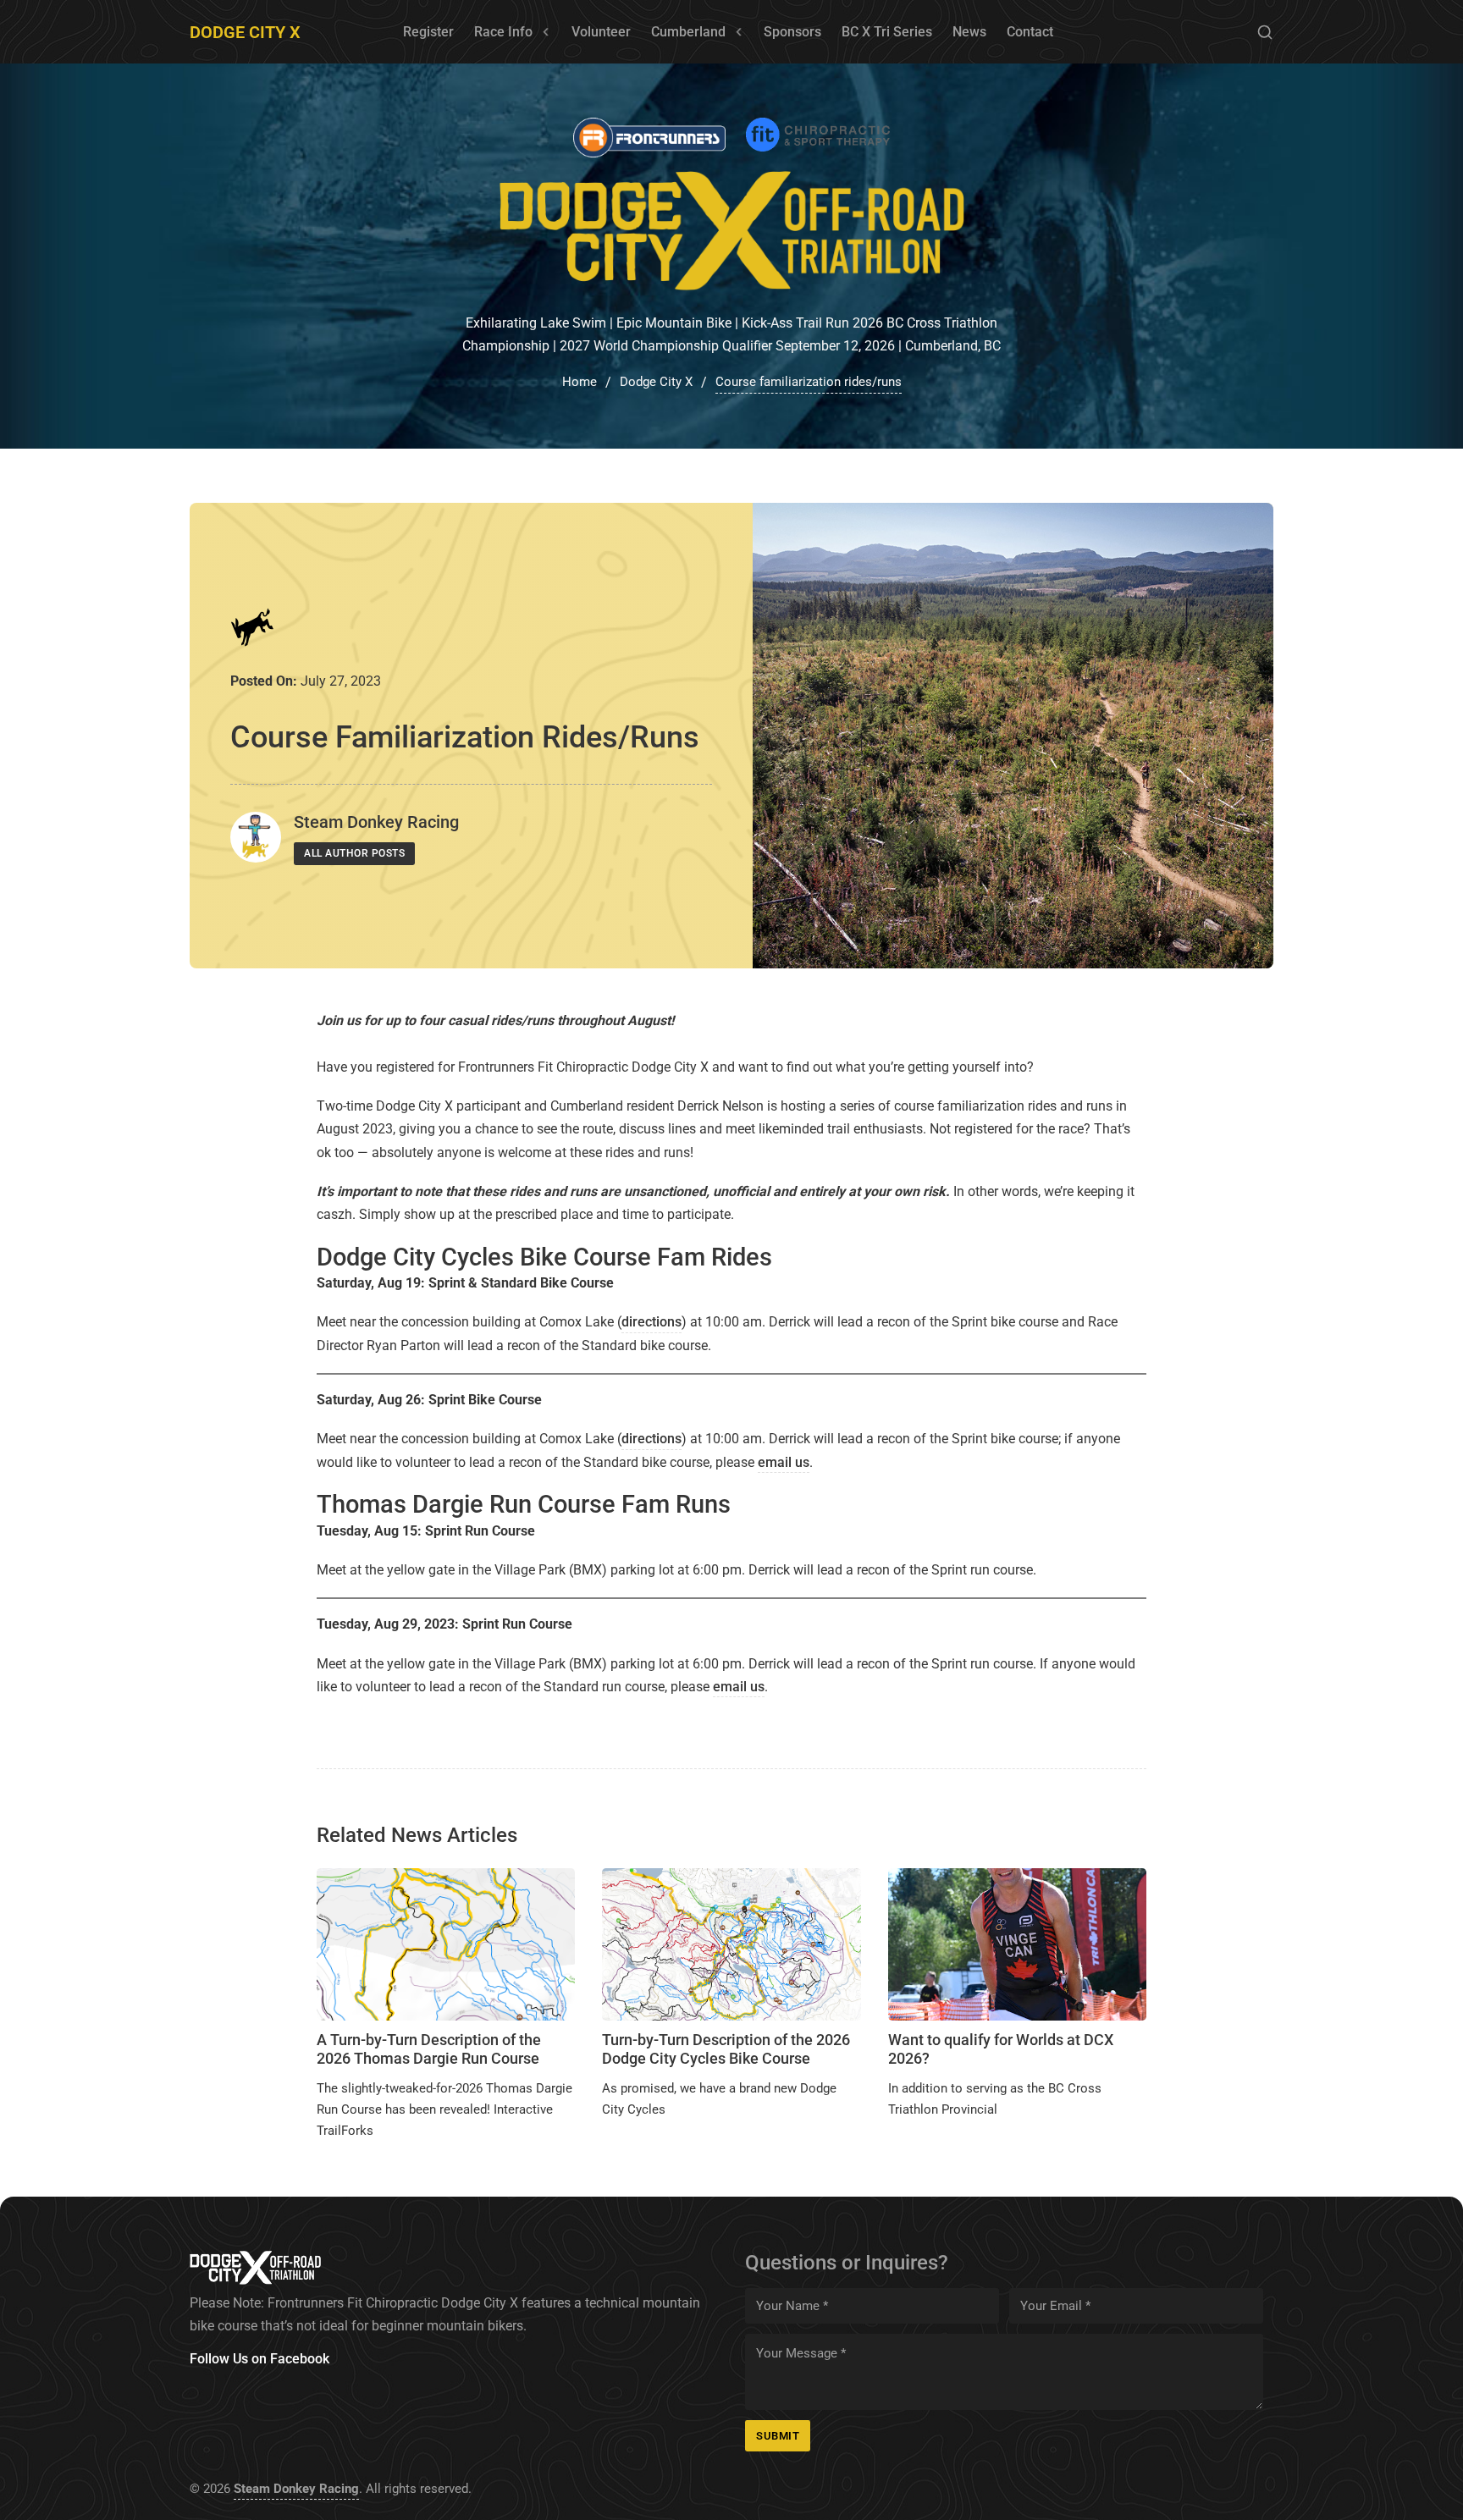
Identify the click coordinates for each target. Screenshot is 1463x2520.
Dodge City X (245, 32)
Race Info (503, 32)
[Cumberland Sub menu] (739, 32)
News (969, 32)
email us (784, 1462)
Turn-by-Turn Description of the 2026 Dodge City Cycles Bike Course (726, 2049)
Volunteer (601, 32)
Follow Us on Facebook (259, 2359)
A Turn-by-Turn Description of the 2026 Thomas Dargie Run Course (429, 2049)
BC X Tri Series (887, 32)
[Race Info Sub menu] (546, 32)
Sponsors (792, 32)
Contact (1030, 32)
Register (428, 32)
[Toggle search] (1265, 32)
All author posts (354, 853)
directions (651, 1322)
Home (580, 382)
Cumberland (688, 32)
